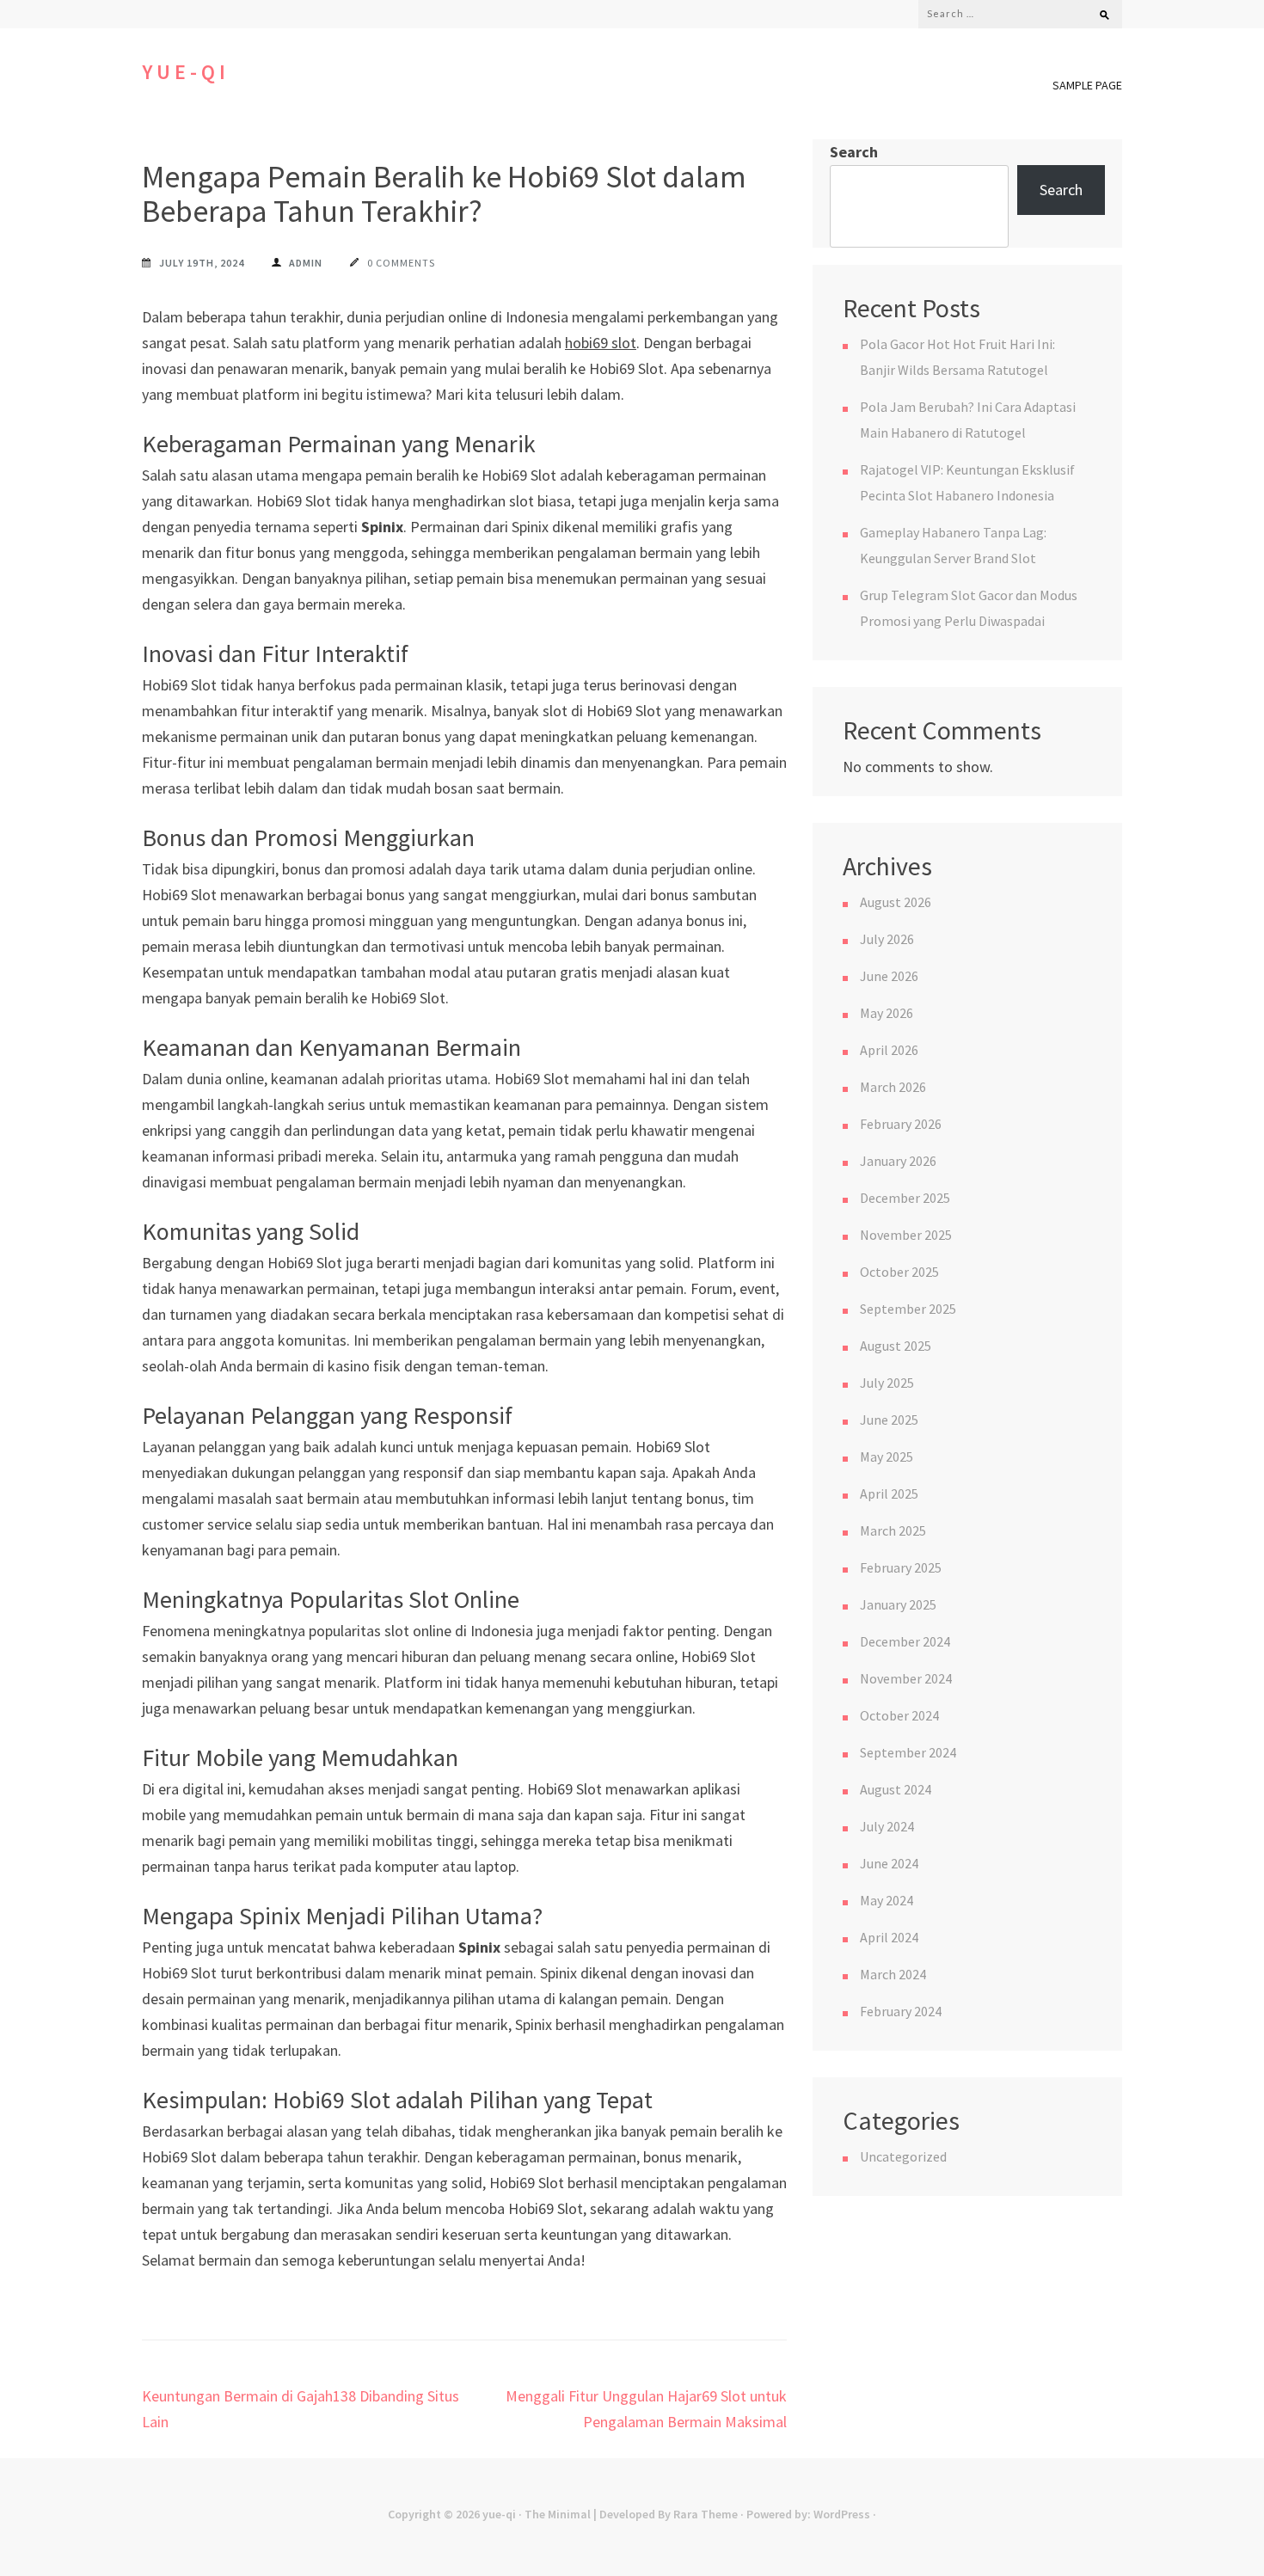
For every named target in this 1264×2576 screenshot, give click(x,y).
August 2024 (896, 1789)
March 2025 (893, 1530)
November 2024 (906, 1678)
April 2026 (889, 1050)
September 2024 (908, 1752)
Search (854, 152)
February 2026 (901, 1124)
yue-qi (186, 72)
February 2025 (901, 1567)
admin (306, 263)
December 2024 (905, 1641)
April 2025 (889, 1493)
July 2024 (887, 1826)
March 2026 (893, 1087)
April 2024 (889, 1937)
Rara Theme (706, 2514)
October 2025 (899, 1272)
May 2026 (887, 1013)
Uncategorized (903, 2156)
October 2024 (899, 1715)
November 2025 (906, 1235)
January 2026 (898, 1161)
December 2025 (905, 1198)
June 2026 (889, 976)
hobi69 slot (601, 343)
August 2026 (896, 902)
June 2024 (889, 1863)
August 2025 (896, 1346)
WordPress (842, 2514)
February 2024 (901, 2011)
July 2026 (887, 939)
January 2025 (898, 1604)
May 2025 (887, 1457)
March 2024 (893, 1974)
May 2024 (887, 1900)
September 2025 (908, 1309)
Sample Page (1087, 85)
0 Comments (401, 263)
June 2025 (889, 1420)
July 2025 (887, 1383)
